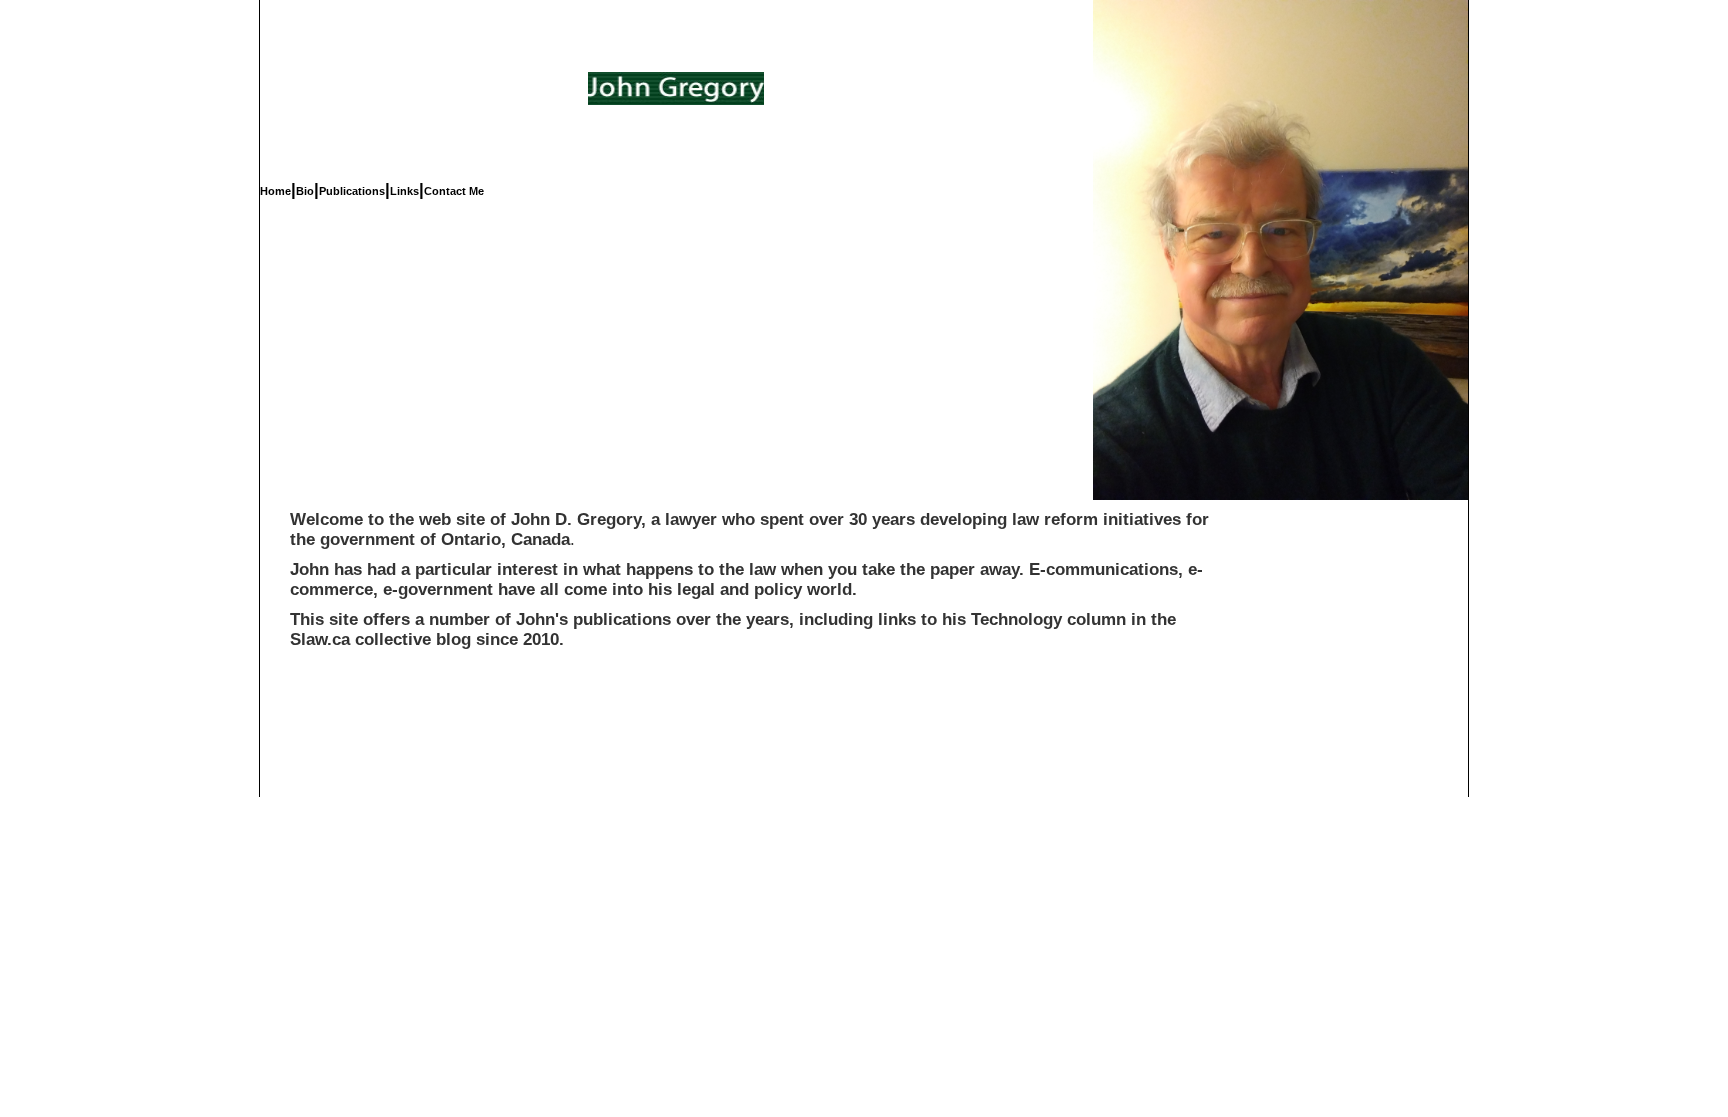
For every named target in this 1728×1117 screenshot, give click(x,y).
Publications (352, 191)
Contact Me (454, 191)
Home (275, 191)
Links (404, 191)
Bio (305, 191)
